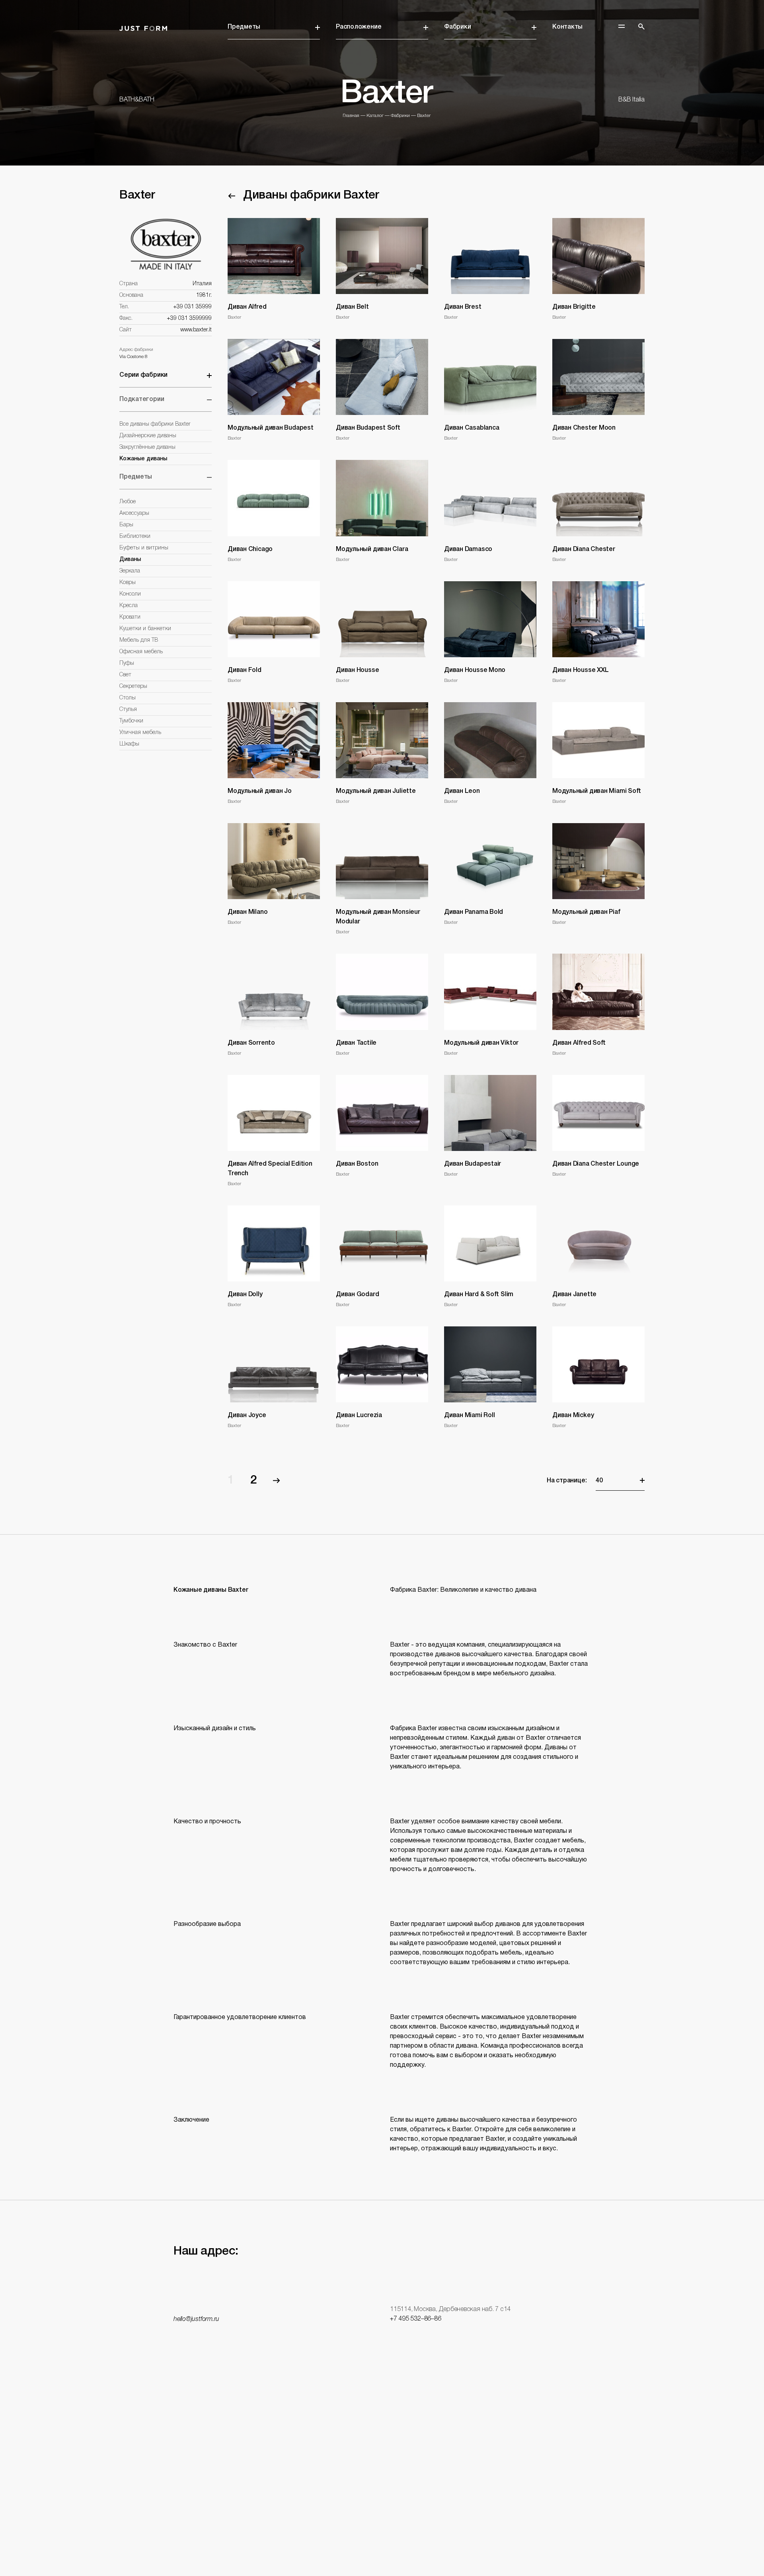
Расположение (359, 27)
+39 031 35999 (192, 307)
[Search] (641, 27)
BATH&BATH (137, 100)
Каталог (375, 116)
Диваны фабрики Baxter (311, 196)
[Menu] (622, 26)
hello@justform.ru (196, 2319)
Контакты (567, 27)
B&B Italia (631, 100)
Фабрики (457, 27)
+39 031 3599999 (189, 318)
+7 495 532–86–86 (415, 2319)
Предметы (244, 27)
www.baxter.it (196, 330)
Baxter (424, 116)
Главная (351, 116)
